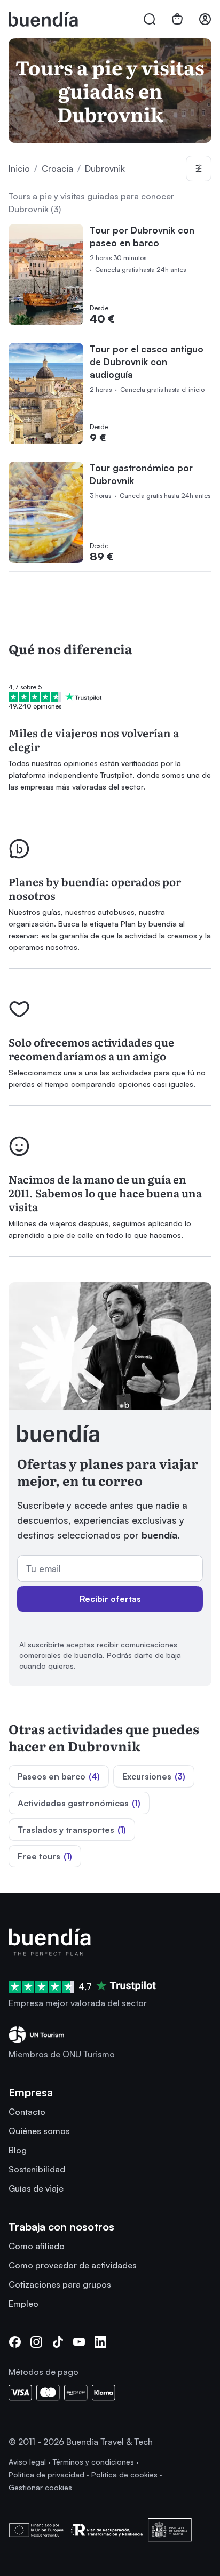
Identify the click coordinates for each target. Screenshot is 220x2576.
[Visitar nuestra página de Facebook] (15, 2342)
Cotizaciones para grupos (60, 2284)
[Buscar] (150, 19)
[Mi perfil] (205, 19)
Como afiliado (37, 2246)
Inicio (19, 168)
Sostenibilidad (37, 2169)
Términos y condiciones (93, 2462)
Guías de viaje (36, 2188)
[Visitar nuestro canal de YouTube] (79, 2342)
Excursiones (154, 1776)
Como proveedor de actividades (73, 2265)
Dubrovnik (105, 168)
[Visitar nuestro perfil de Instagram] (36, 2342)
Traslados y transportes (72, 1830)
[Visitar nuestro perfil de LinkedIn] (100, 2342)
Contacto (27, 2112)
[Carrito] (177, 19)
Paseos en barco (59, 1776)
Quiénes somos (39, 2131)
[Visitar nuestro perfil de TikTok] (58, 2342)
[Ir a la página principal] (110, 1942)
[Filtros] (199, 168)
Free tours (45, 1856)
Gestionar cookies (40, 2487)
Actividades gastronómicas (79, 1803)
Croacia (57, 168)
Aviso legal (27, 2462)
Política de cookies (124, 2474)
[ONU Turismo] (110, 2035)
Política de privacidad (46, 2474)
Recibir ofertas (110, 1599)
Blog (18, 2150)
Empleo (23, 2304)
